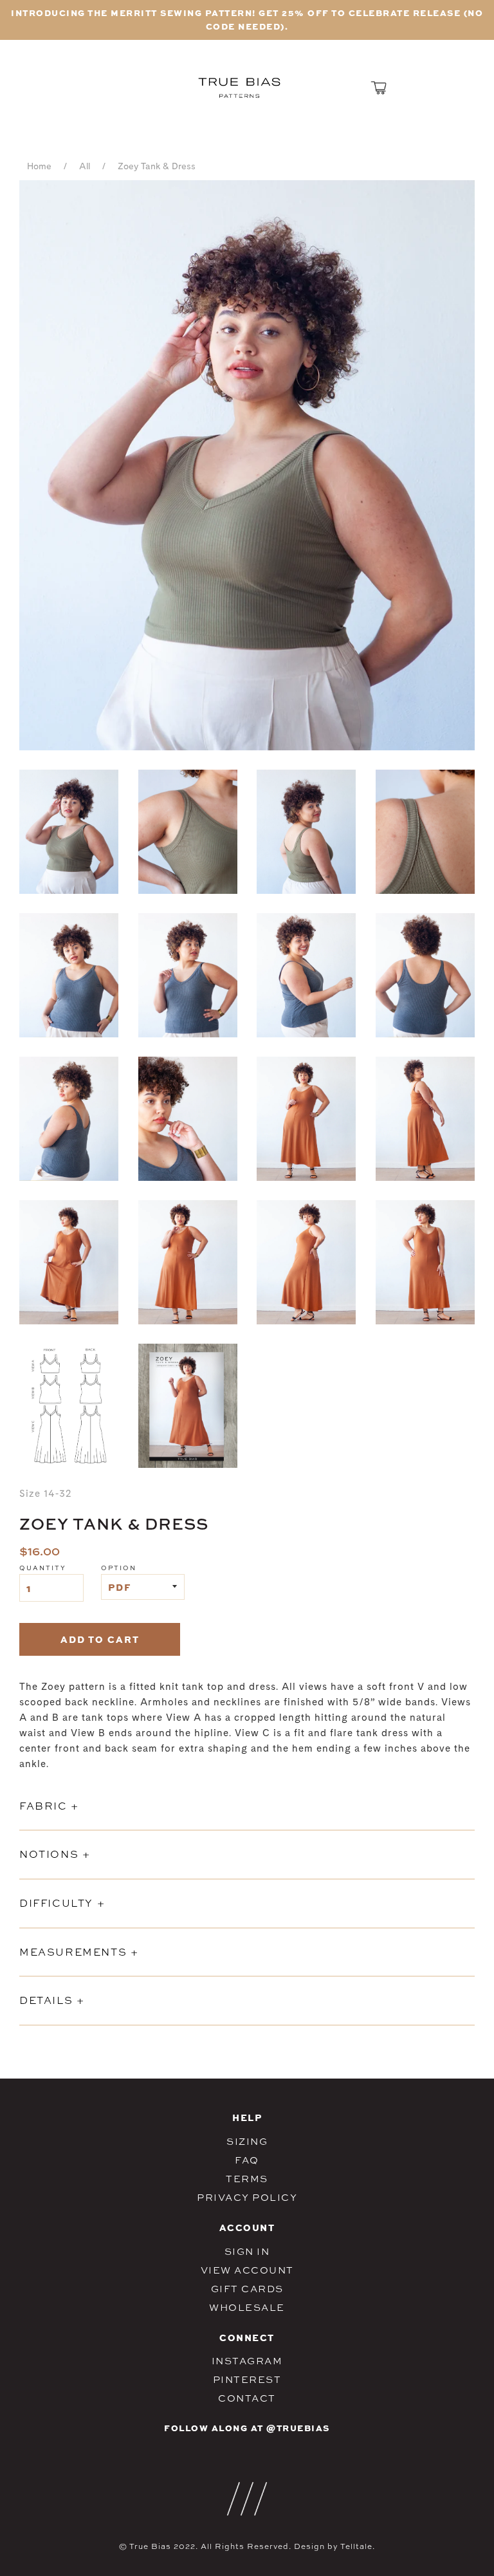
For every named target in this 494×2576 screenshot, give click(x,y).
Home (39, 167)
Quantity (43, 1568)
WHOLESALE (247, 2307)
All (85, 167)
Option (119, 1568)
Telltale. (358, 2546)
